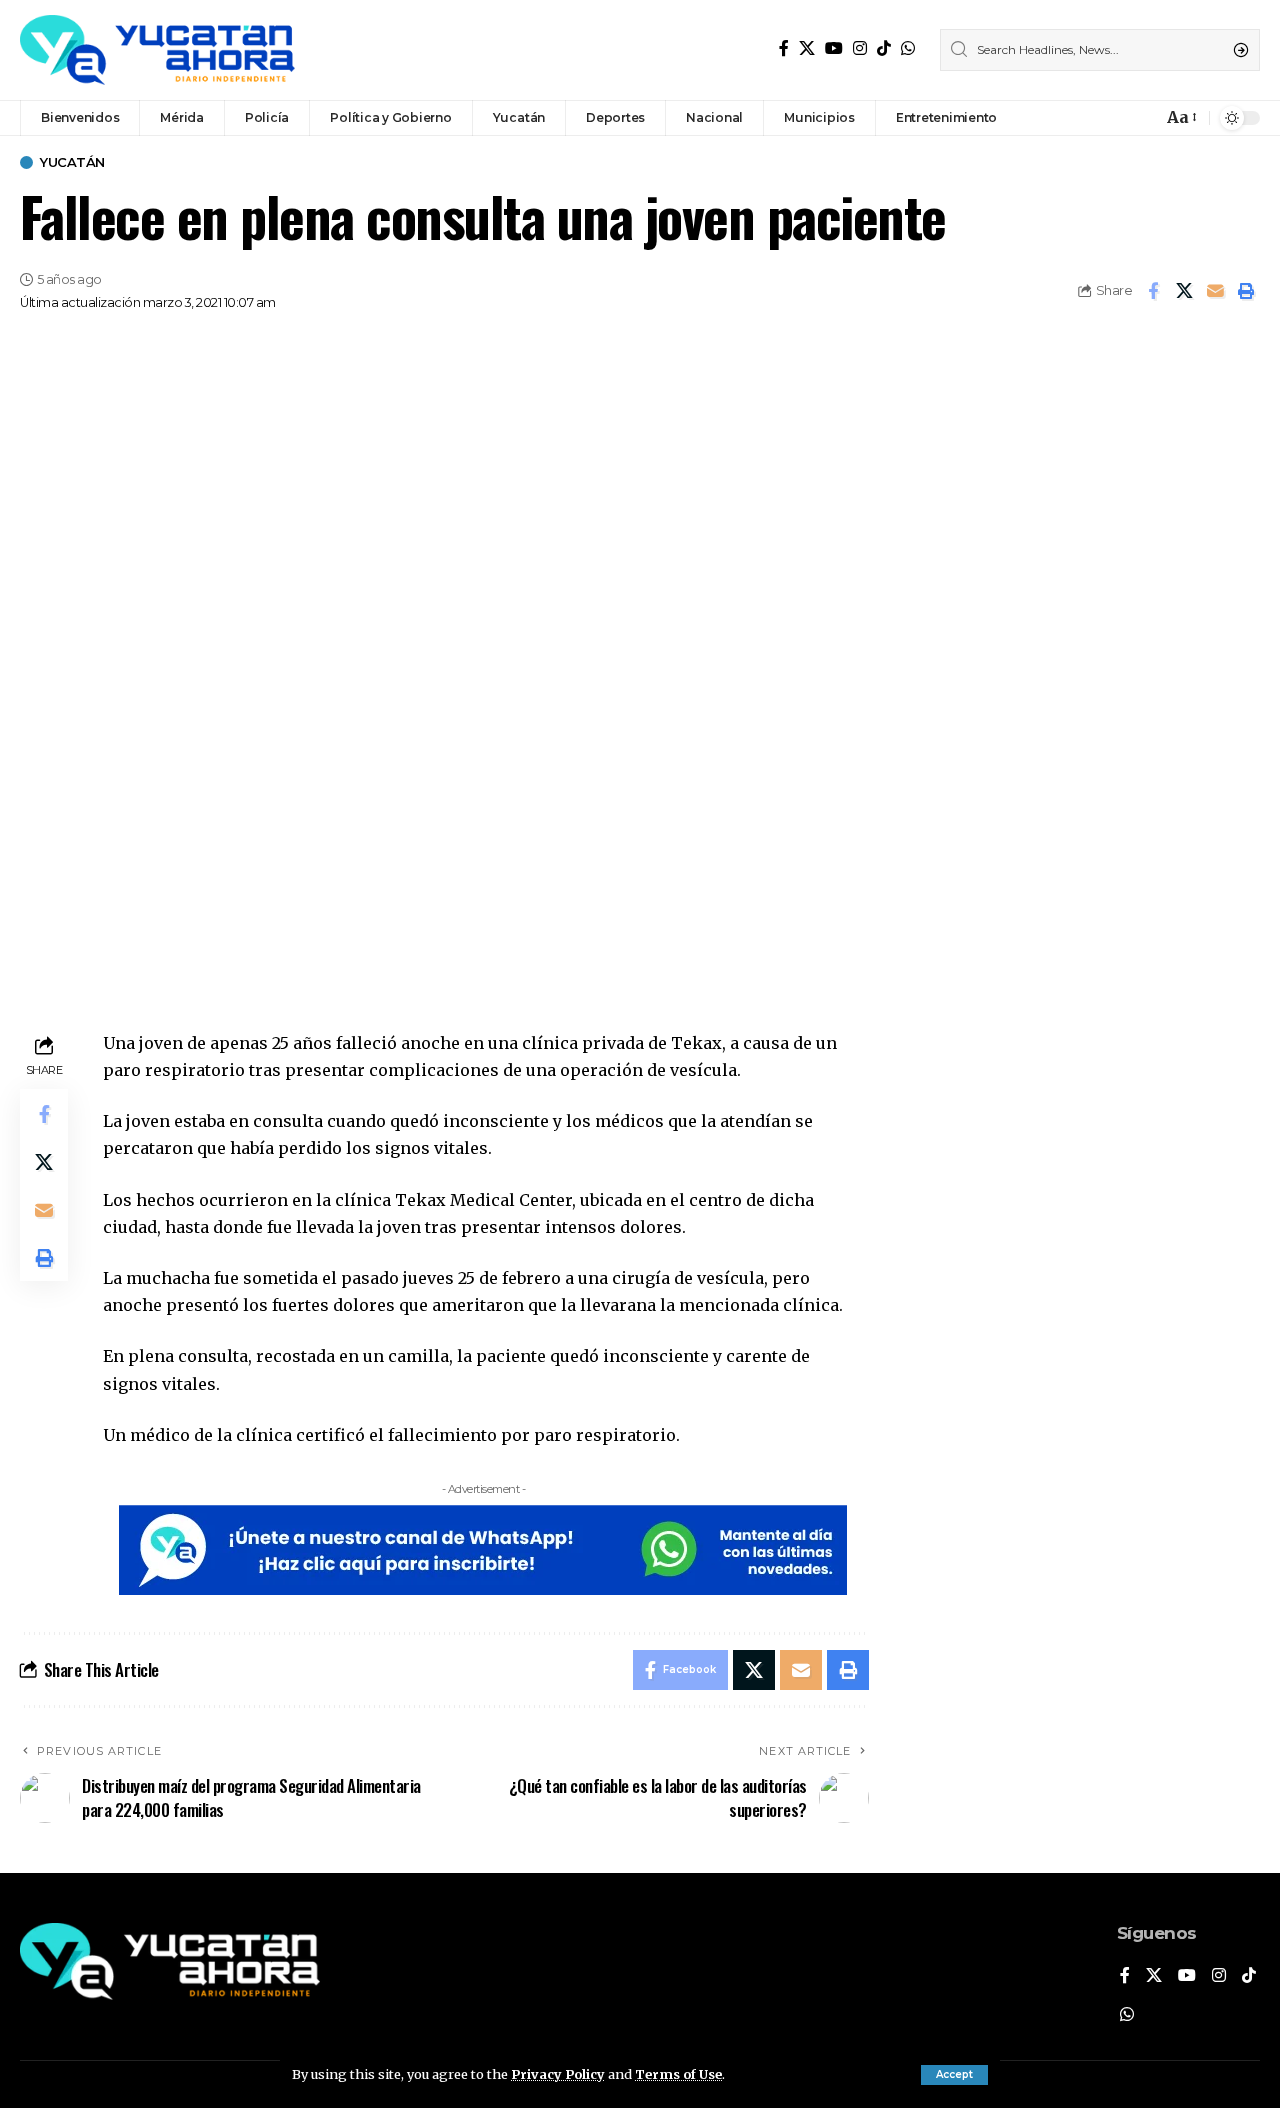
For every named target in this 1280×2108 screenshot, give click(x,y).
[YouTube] (834, 48)
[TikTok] (884, 48)
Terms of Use (678, 2074)
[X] (807, 48)
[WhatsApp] (908, 48)
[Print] (1246, 291)
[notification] (1142, 118)
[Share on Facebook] (1153, 291)
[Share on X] (1184, 291)
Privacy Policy (558, 2074)
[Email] (1215, 291)
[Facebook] (784, 48)
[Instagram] (860, 48)
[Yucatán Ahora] (157, 50)
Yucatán (72, 162)
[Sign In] (1104, 118)
